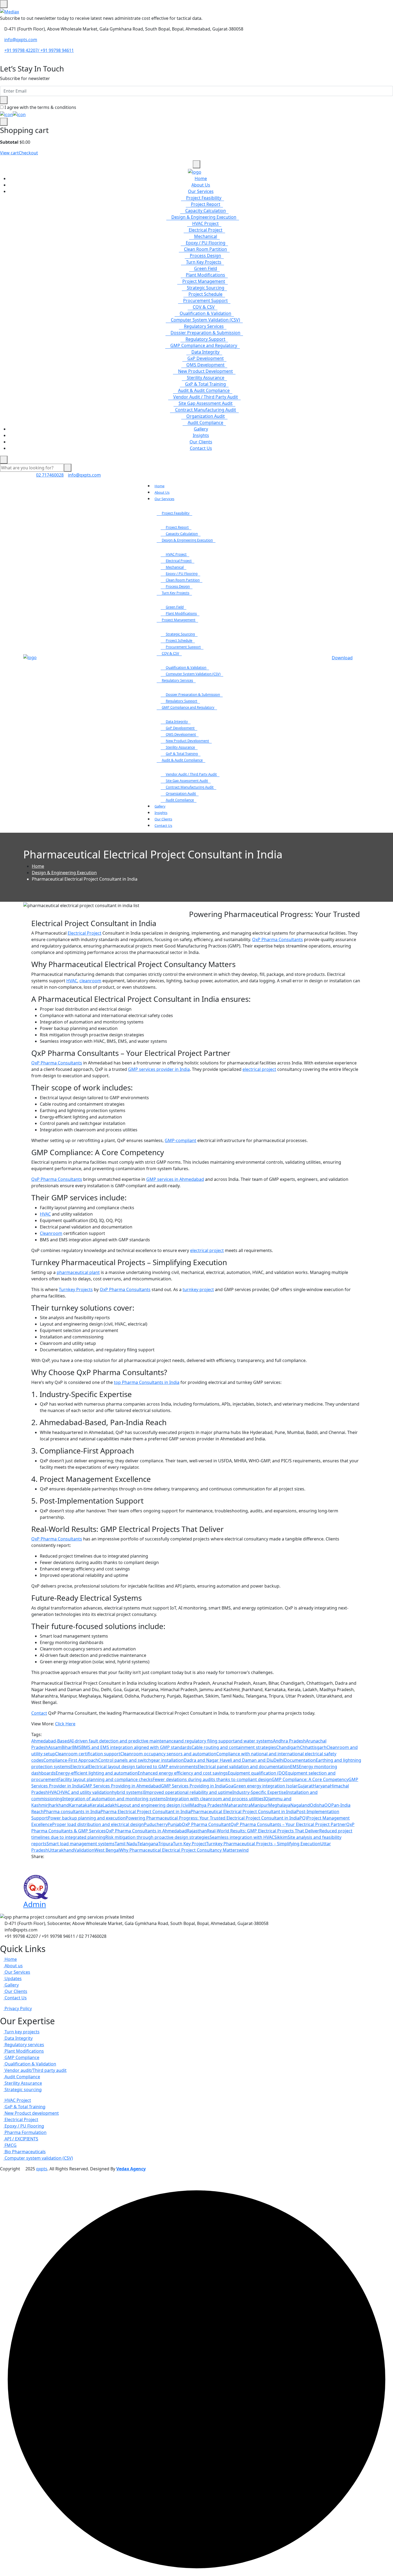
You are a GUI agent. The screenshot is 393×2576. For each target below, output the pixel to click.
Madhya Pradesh (207, 1805)
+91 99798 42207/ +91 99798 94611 (39, 50)
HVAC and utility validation (86, 1792)
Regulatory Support (205, 339)
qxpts (42, 2169)
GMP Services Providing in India (193, 1786)
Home (201, 178)
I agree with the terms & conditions (40, 107)
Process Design (205, 256)
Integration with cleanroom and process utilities (215, 1799)
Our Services (201, 191)
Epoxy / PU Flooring (206, 243)
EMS (294, 1767)
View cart (9, 153)
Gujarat (305, 1786)
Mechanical (206, 236)
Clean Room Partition (205, 249)
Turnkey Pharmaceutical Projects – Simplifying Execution (263, 1844)
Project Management (204, 281)
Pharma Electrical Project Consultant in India (146, 1812)
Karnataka (79, 1805)
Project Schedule (205, 294)
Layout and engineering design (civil (154, 1805)
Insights (201, 435)
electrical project (259, 1069)
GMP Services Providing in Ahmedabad (122, 1786)
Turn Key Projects (204, 262)
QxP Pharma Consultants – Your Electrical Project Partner (288, 1824)
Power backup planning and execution (87, 1818)
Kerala (96, 1805)
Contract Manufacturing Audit (206, 410)
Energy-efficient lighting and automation (97, 1773)
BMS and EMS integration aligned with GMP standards (136, 1747)
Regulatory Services (204, 326)
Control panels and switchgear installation (141, 1760)
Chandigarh (288, 1747)
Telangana (148, 1844)
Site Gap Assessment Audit (206, 403)
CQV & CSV (204, 307)
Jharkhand (59, 1805)
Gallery (201, 429)
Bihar (67, 1747)
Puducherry (156, 1824)
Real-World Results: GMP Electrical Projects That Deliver (263, 1831)
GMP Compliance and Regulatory (204, 345)
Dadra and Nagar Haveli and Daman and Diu (229, 1760)
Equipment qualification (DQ (257, 1773)
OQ (328, 1805)
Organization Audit (206, 416)
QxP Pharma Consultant (206, 1824)
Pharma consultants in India (72, 1812)
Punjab (175, 1824)
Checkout (28, 153)
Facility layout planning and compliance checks (105, 1779)
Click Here (65, 1724)
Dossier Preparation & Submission (205, 333)
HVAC (72, 981)
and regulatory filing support (205, 1741)
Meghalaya (279, 1805)
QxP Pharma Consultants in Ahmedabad (146, 1831)
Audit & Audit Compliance (204, 390)
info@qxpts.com (21, 40)
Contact (39, 1713)
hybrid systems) (128, 1792)
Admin (35, 1904)
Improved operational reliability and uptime (188, 1792)
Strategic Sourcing (206, 288)
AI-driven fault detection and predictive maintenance (123, 1741)
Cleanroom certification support (88, 1754)
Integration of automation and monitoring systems (114, 1799)
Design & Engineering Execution (204, 217)
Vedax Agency (131, 2169)
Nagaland (300, 1805)
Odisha (317, 1805)
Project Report (206, 204)
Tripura (166, 1844)
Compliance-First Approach (71, 1760)
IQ (266, 1799)
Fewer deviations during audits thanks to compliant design (212, 1779)
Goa (229, 1786)
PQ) (303, 1818)
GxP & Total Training (205, 384)
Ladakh (110, 1805)
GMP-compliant (180, 1140)
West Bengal (107, 1850)
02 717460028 (50, 475)
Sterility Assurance (206, 378)
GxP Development (206, 358)
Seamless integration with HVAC (242, 1837)
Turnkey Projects (76, 1289)
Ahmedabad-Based (50, 1741)
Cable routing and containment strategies (234, 1747)
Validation (84, 1850)
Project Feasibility (204, 198)
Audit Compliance (205, 423)
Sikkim (281, 1837)
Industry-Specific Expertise (259, 1792)
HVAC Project (205, 223)
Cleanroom (51, 1233)
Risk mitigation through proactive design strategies (157, 1837)
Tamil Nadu (126, 1844)
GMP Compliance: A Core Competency (310, 1779)
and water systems (254, 1741)
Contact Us (201, 448)
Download (342, 658)
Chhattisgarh (313, 1747)
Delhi (279, 1760)
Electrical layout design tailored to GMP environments (143, 1767)
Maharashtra (238, 1805)
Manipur (259, 1805)
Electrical (79, 1767)
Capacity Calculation (206, 211)
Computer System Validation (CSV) (205, 320)
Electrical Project (206, 230)
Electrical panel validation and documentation (244, 1767)
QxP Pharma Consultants (278, 939)
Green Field (206, 268)
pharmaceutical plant (78, 1272)
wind (244, 1850)
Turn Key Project (190, 1844)
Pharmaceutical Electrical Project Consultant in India (243, 1812)
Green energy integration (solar (265, 1786)
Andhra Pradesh (289, 1741)
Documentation (300, 1760)
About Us (201, 185)
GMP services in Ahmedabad (175, 1179)
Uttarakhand (61, 1850)
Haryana (321, 1786)
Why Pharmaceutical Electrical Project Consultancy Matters (179, 1850)
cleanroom (90, 981)
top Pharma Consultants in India (147, 1382)
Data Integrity (205, 352)
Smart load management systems (81, 1844)
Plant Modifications (205, 275)
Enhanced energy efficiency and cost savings (183, 1773)
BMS (77, 1747)
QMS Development (205, 365)
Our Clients (201, 442)
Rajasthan (197, 1831)
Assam (55, 1747)
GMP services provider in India (159, 1069)
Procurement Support (205, 300)
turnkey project (198, 1289)
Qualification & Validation (205, 313)
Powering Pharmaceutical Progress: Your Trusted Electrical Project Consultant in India (213, 1818)
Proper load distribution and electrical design (98, 1824)
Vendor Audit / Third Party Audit (206, 397)
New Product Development (205, 371)
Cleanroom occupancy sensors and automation (168, 1754)
